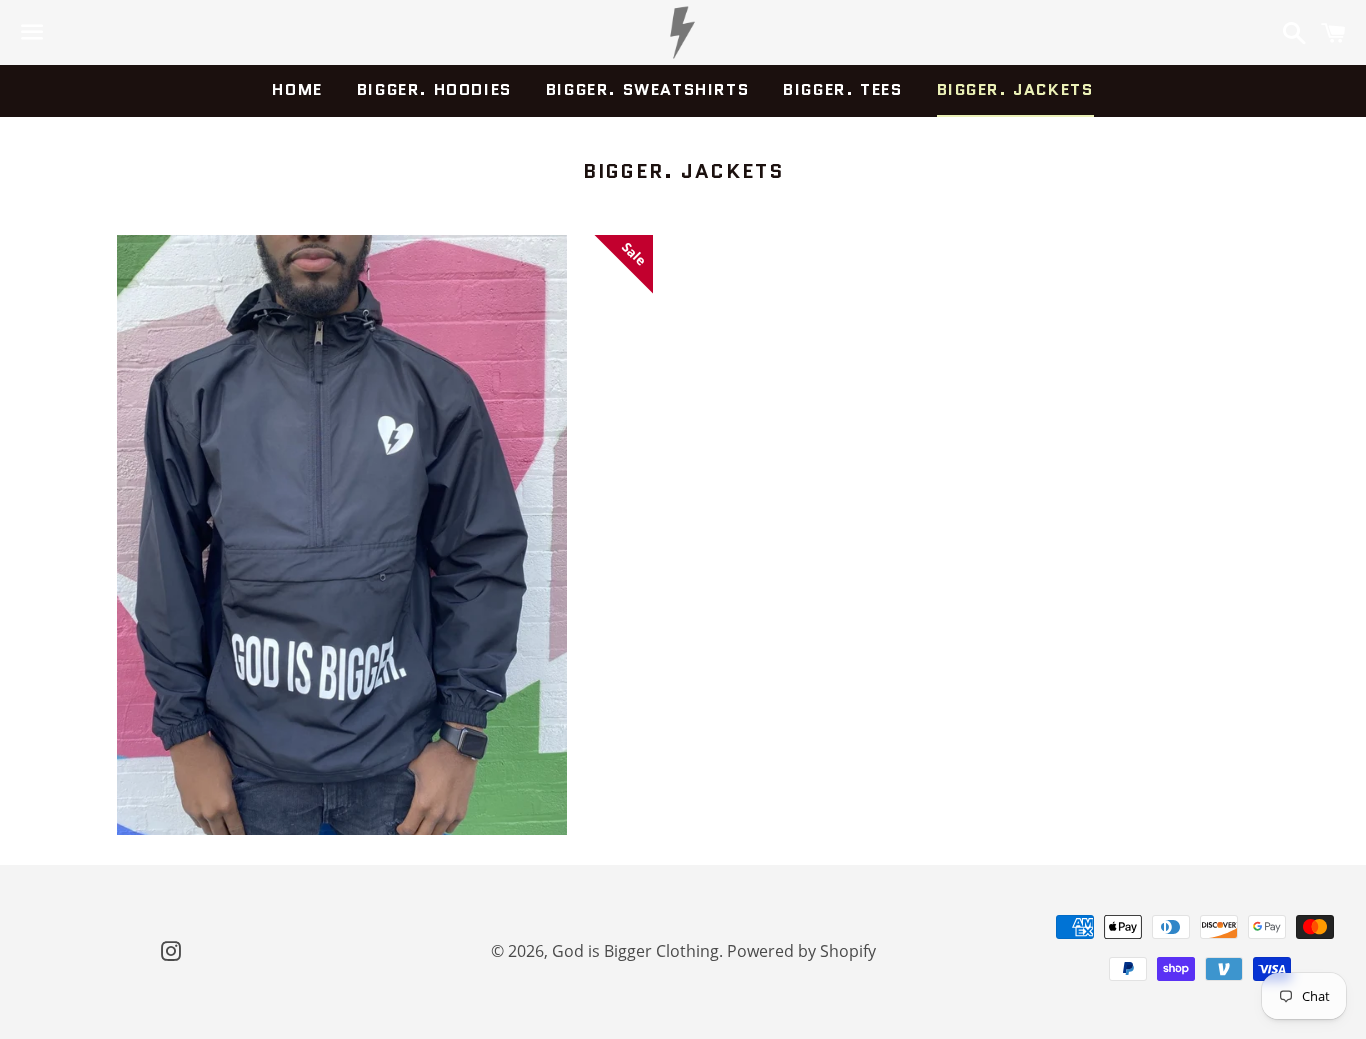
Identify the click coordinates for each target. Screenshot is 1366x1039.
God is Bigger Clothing (635, 951)
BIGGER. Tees (842, 89)
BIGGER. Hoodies (434, 89)
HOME (297, 89)
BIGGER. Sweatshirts (647, 89)
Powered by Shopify (801, 951)
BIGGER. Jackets (1015, 89)
